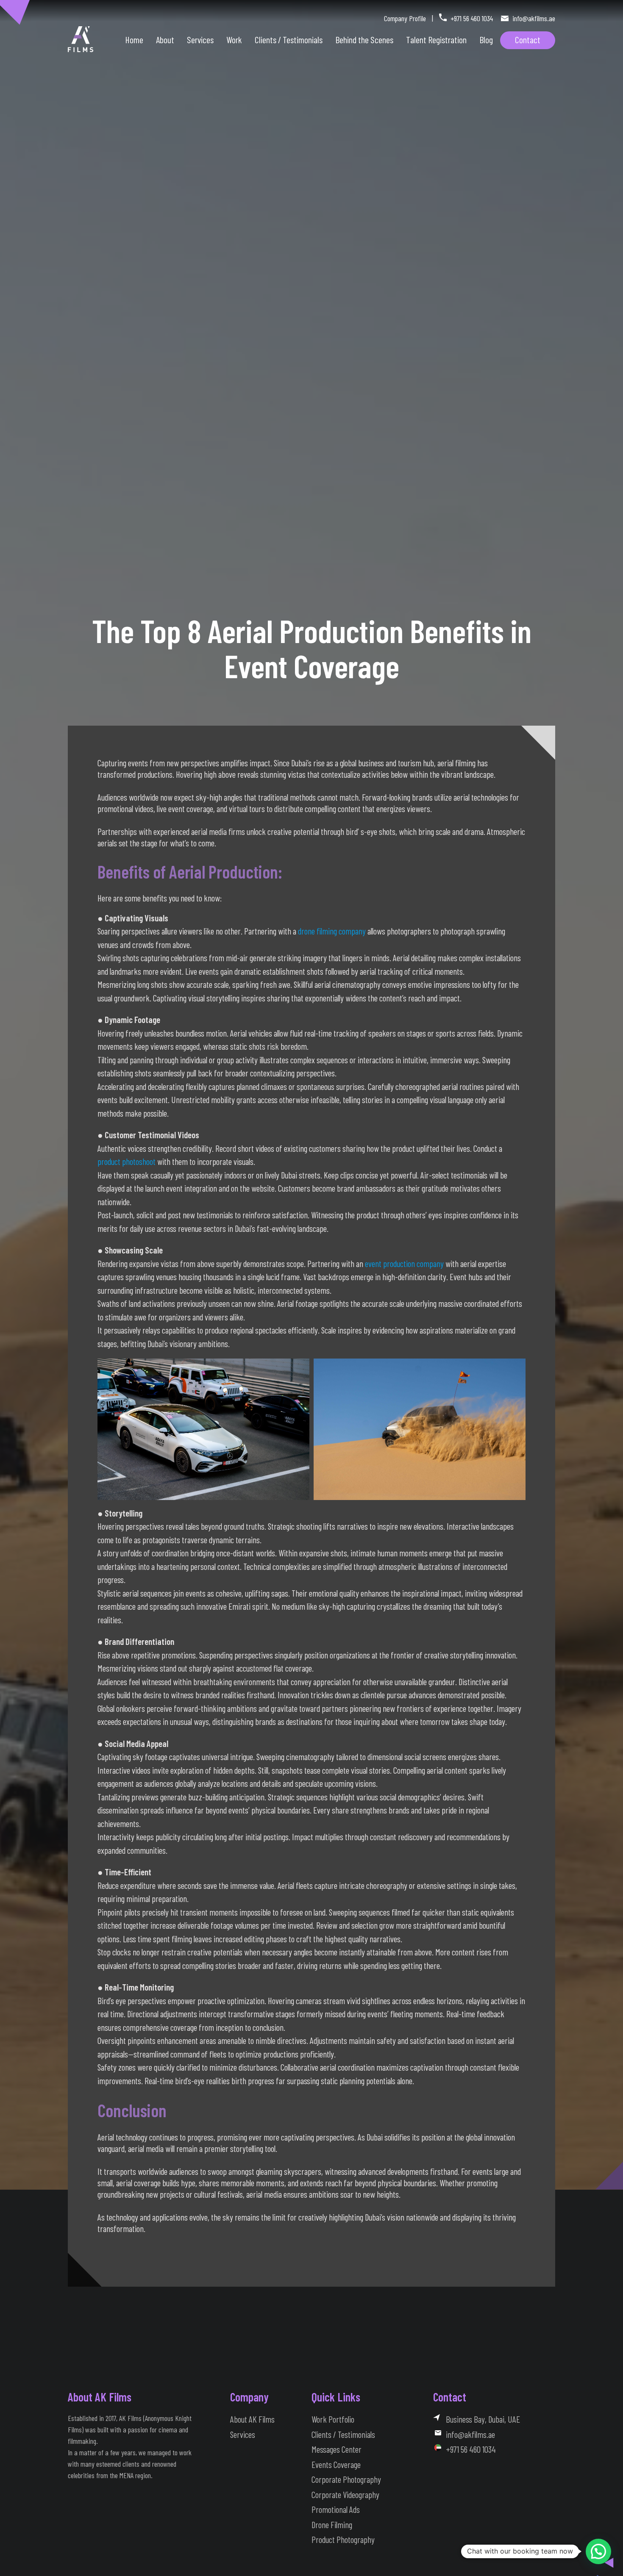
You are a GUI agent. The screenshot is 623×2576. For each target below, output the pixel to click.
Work (234, 39)
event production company (404, 1263)
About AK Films (252, 2419)
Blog (486, 39)
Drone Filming (332, 2525)
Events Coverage (336, 2464)
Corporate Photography (346, 2479)
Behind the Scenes (364, 39)
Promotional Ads (336, 2509)
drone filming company (332, 931)
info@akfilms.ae (533, 18)
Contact (528, 39)
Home (134, 39)
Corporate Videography (345, 2494)
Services (200, 39)
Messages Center (337, 2449)
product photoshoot (127, 1161)
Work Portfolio (333, 2419)
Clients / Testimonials (343, 2434)
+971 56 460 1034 (472, 18)
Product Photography (343, 2539)
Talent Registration (436, 39)
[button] (598, 2551)
